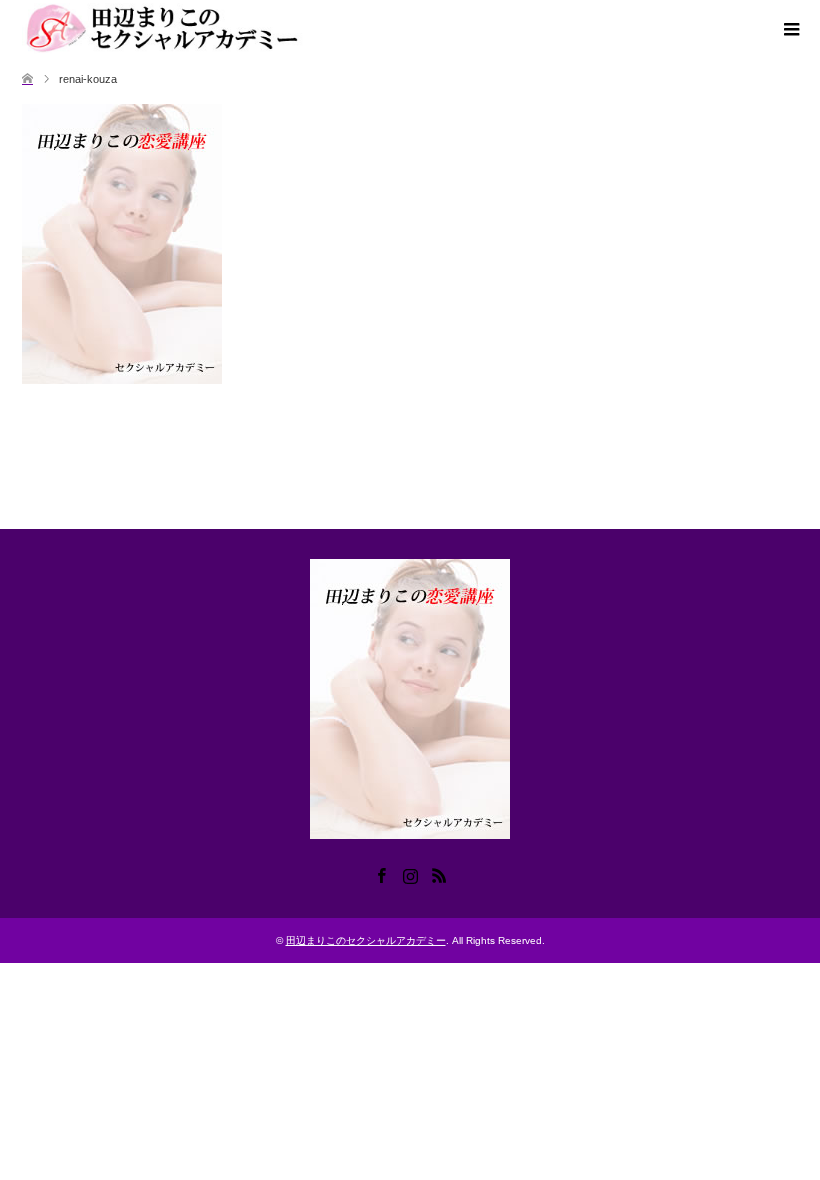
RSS (439, 874)
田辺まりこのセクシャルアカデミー (366, 940)
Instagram (410, 874)
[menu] (790, 30)
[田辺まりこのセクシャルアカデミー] (172, 29)
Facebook (381, 874)
